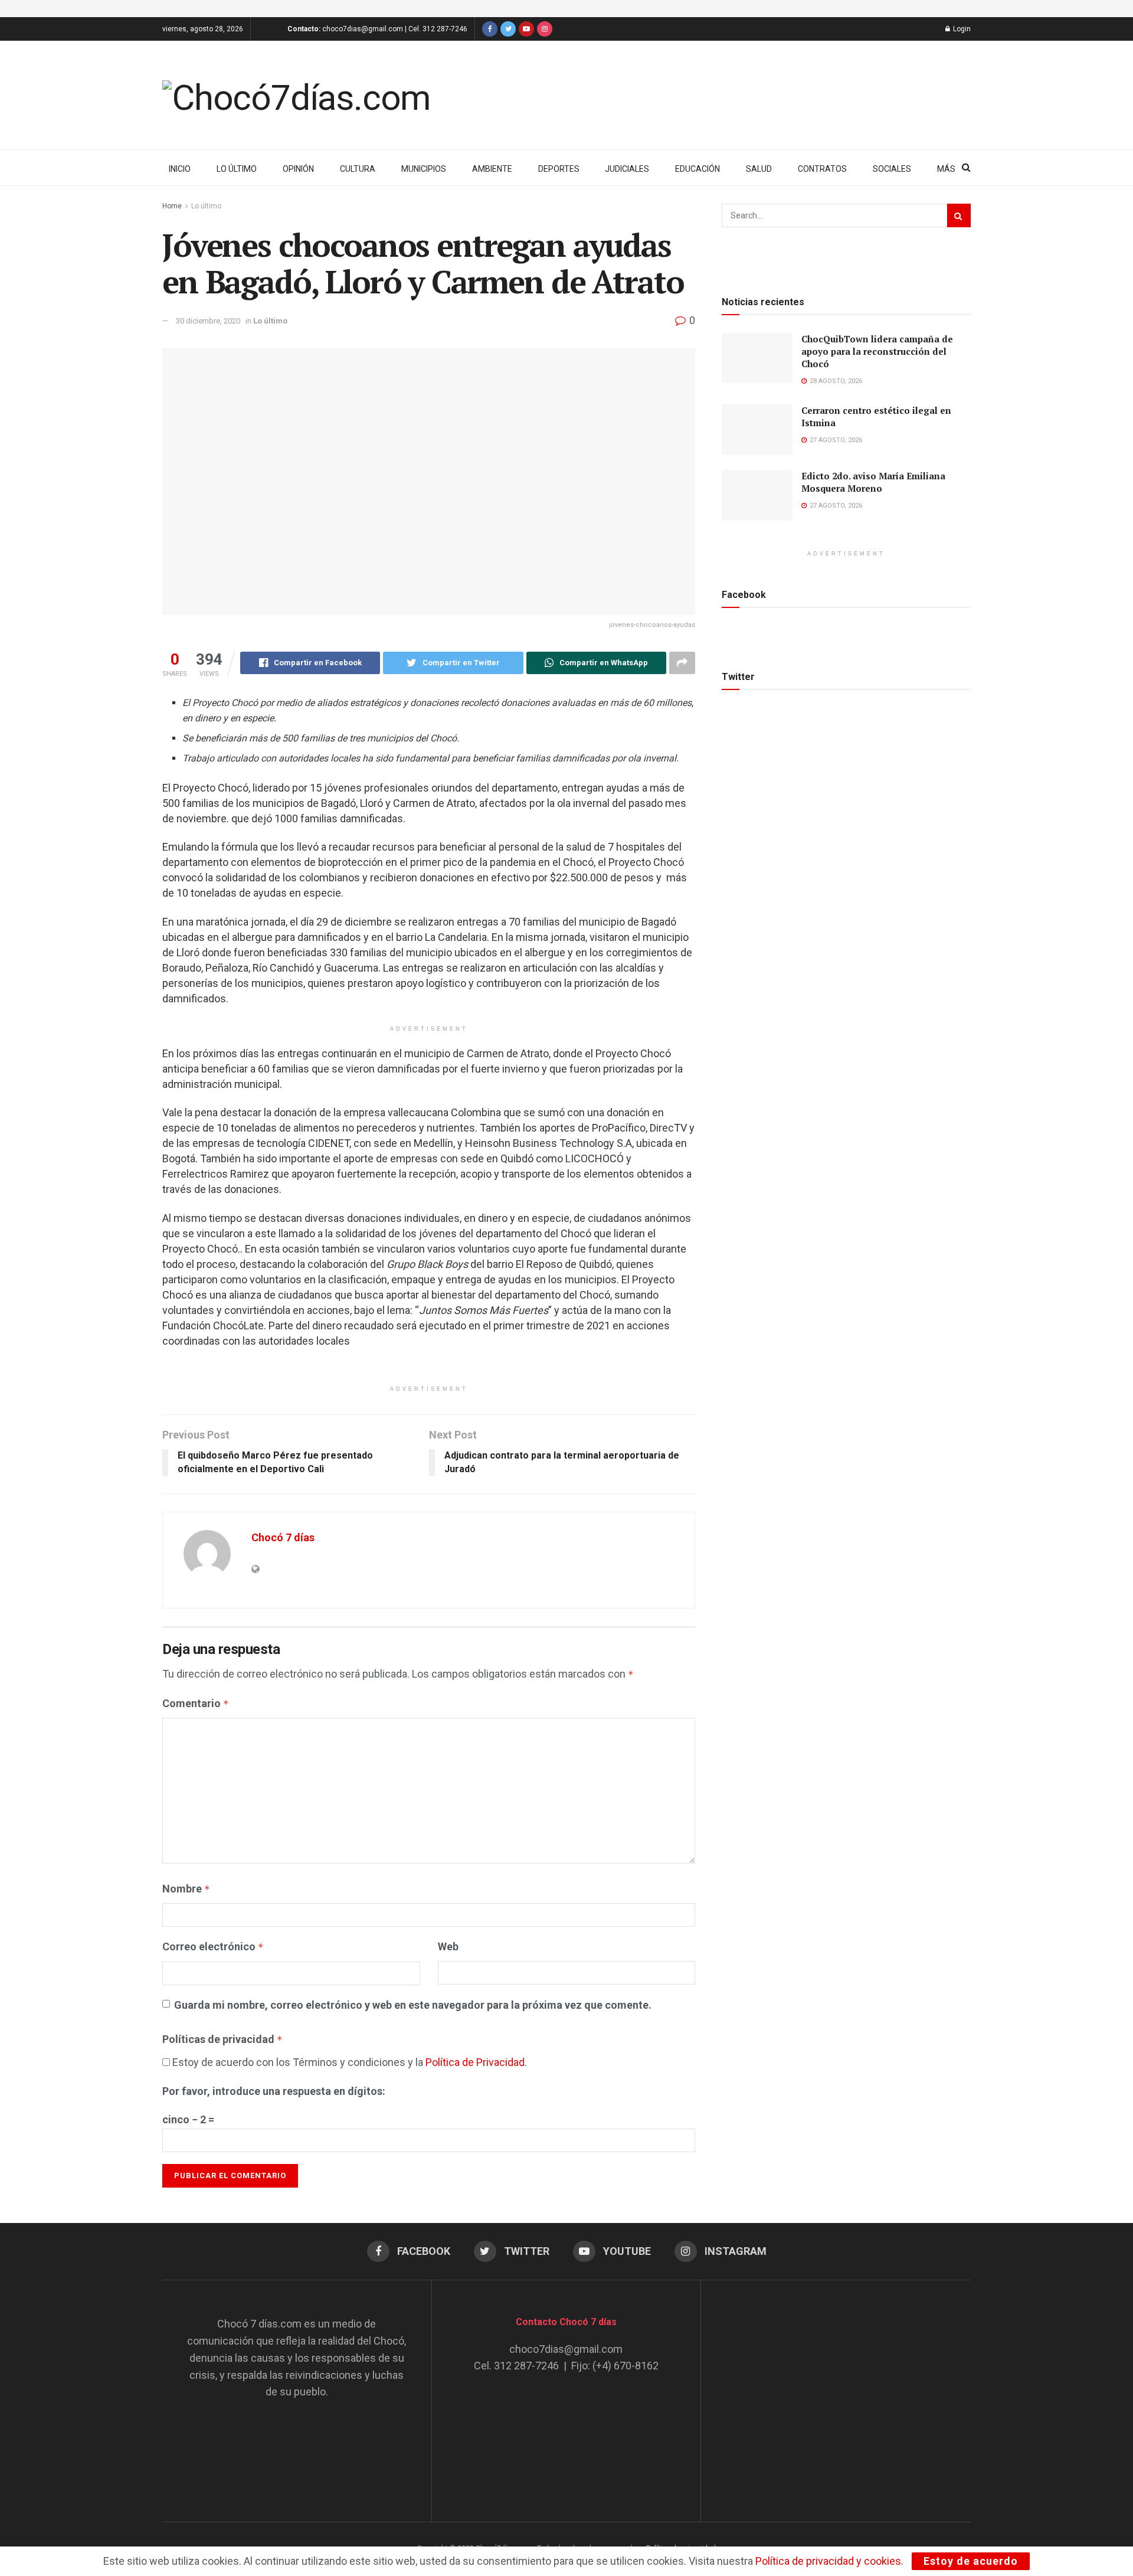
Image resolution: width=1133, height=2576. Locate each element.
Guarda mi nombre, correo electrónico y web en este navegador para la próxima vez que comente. (413, 2005)
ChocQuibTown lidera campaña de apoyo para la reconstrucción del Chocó (877, 351)
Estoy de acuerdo (971, 2561)
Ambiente (492, 169)
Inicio (180, 169)
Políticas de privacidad (222, 2039)
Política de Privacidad (475, 2062)
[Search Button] (959, 215)
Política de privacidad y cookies (828, 2561)
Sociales (892, 169)
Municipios (424, 169)
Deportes (559, 169)
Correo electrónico (213, 1946)
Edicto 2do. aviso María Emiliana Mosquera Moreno (873, 482)
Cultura (358, 169)
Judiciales (627, 169)
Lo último (237, 169)
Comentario (196, 1703)
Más (946, 169)
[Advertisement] (836, 2389)
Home (172, 206)
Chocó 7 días (283, 1537)
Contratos (822, 169)
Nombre (186, 1889)
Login (961, 29)
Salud (759, 169)
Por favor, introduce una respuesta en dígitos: (274, 2091)
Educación (698, 169)
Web (448, 1946)
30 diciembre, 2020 (208, 321)
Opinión (298, 169)
